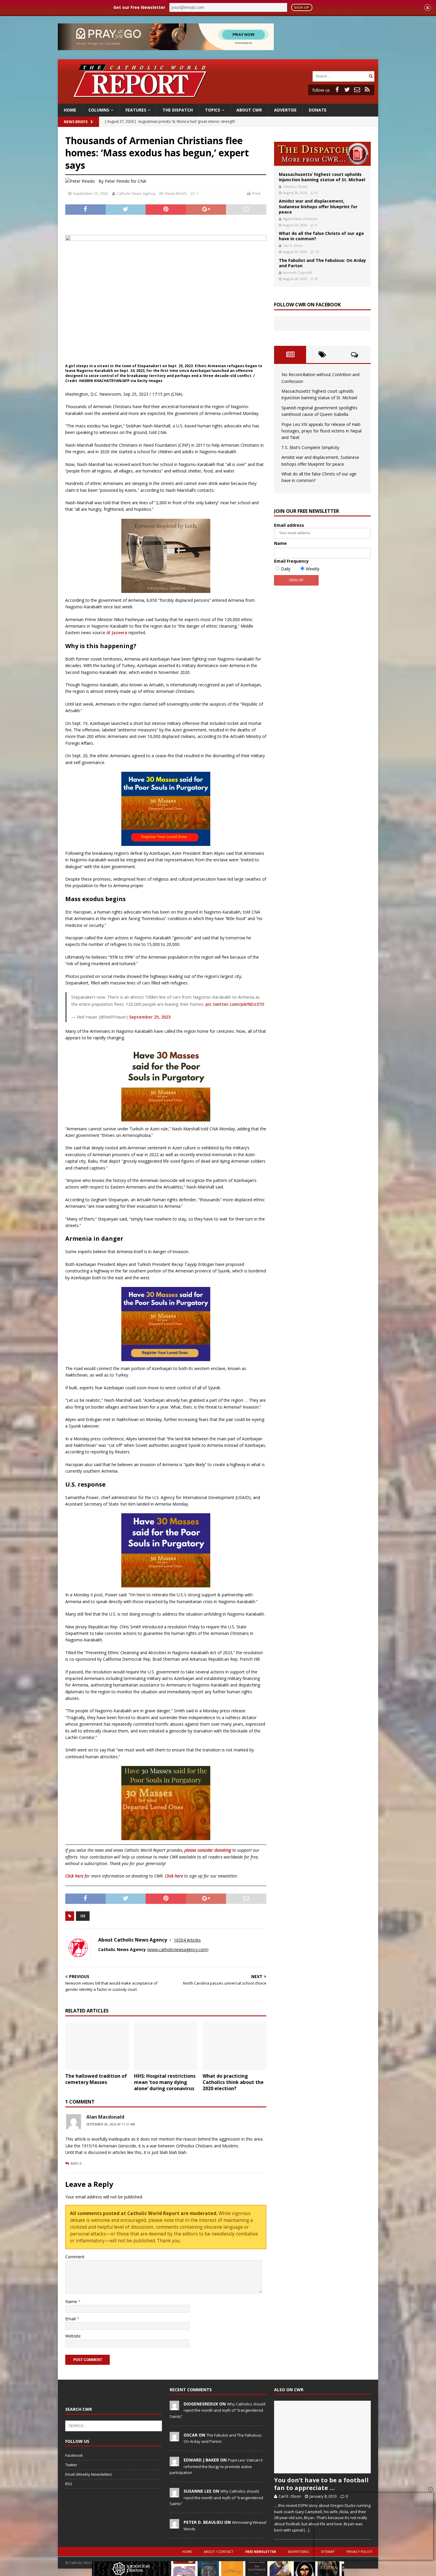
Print (256, 193)
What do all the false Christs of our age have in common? (321, 236)
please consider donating (208, 1850)
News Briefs (76, 122)
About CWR (249, 110)
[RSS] (367, 90)
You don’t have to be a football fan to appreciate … (321, 2484)
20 (317, 252)
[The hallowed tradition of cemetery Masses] (97, 2046)
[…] (307, 2530)
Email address (289, 525)
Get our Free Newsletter (139, 7)
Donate (318, 110)
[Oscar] (174, 2438)
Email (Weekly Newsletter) (88, 2474)
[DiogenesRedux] (174, 2407)
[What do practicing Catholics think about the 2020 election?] (234, 2046)
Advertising (299, 2552)
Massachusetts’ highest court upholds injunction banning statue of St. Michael (322, 177)
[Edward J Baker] (174, 2463)
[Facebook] (337, 90)
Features (136, 110)
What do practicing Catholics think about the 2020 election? (233, 2082)
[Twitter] (347, 90)
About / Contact (219, 2552)
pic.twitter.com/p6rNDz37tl (235, 1004)
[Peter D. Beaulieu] (174, 2525)
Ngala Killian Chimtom (300, 219)
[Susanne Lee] (174, 2494)
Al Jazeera (117, 633)
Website (73, 2336)
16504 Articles (187, 1940)
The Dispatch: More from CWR (322, 154)
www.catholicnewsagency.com (178, 1949)
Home (70, 110)
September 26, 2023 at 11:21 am (111, 2124)
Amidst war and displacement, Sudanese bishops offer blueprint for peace (318, 206)
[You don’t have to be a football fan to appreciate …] (322, 2437)
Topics (213, 110)
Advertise (285, 110)
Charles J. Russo (295, 186)
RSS (69, 2484)
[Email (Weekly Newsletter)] (357, 90)
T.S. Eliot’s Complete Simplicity (310, 447)
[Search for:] (340, 76)
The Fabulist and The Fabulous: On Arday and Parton (322, 263)
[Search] (371, 76)
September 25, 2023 (91, 193)
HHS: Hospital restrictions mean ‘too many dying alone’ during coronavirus (165, 2082)
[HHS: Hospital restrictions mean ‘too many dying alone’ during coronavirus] (166, 2046)
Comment (75, 2257)
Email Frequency (291, 561)
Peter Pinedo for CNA (125, 181)
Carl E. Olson (293, 245)
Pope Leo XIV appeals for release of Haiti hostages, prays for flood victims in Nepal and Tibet (322, 431)
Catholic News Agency (136, 193)
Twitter (71, 2465)
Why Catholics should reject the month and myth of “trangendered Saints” (218, 2410)
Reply (76, 2163)
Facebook (74, 2455)
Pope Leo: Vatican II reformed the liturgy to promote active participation (216, 2466)
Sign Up (302, 7)
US (83, 1916)
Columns (99, 110)
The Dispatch (178, 110)
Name (72, 2301)
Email (71, 2319)
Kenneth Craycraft (297, 272)
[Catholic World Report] (218, 100)
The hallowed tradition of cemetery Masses (96, 2079)
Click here (74, 1876)
